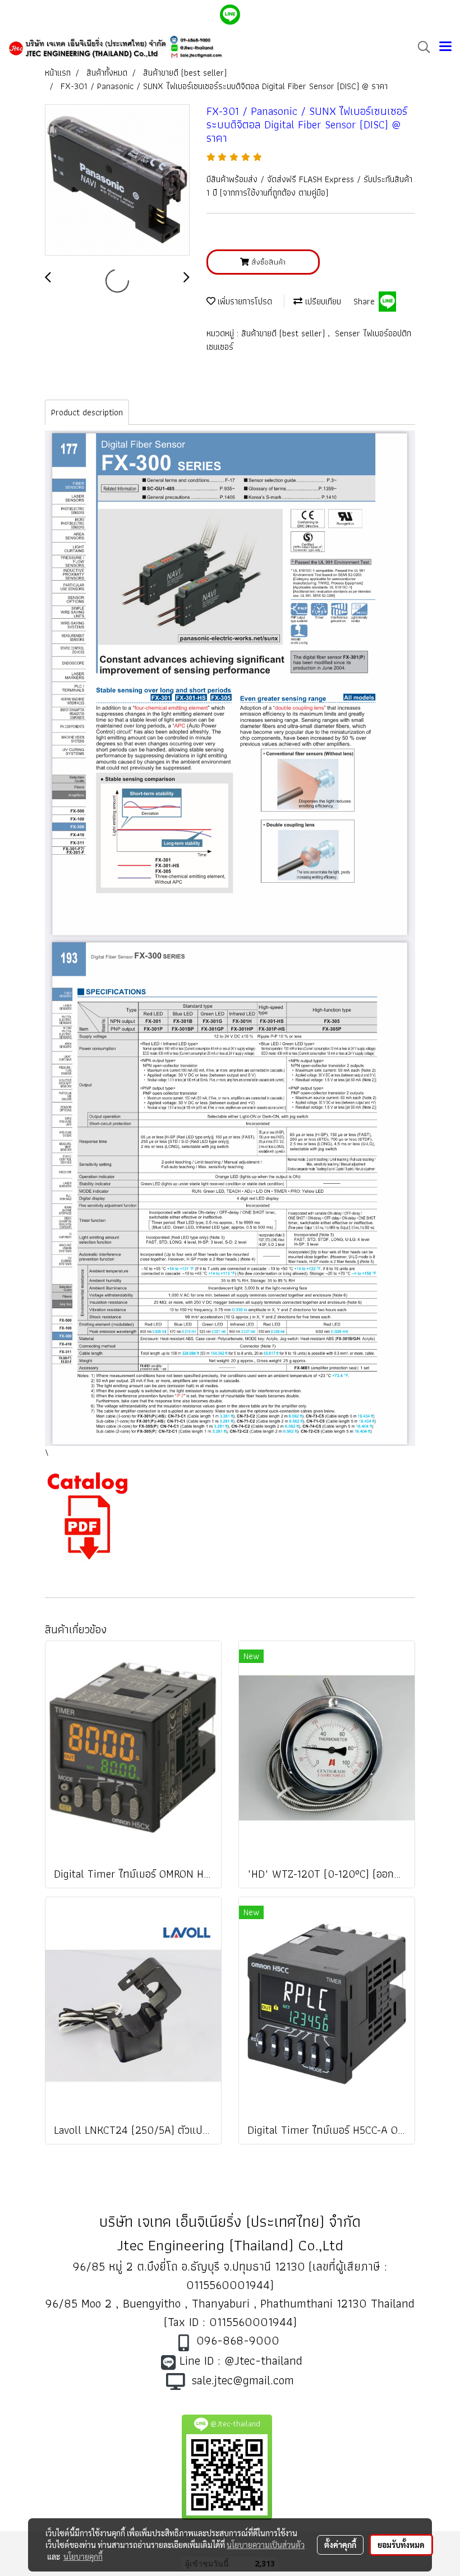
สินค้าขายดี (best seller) (284, 333)
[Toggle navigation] (445, 47)
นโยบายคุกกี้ (83, 2556)
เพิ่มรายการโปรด (244, 301)
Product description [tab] (87, 412)
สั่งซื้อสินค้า (267, 262)
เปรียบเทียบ (322, 301)
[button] (420, 47)
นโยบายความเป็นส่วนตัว (266, 2545)
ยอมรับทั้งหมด (401, 2545)
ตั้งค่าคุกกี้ (340, 2545)
